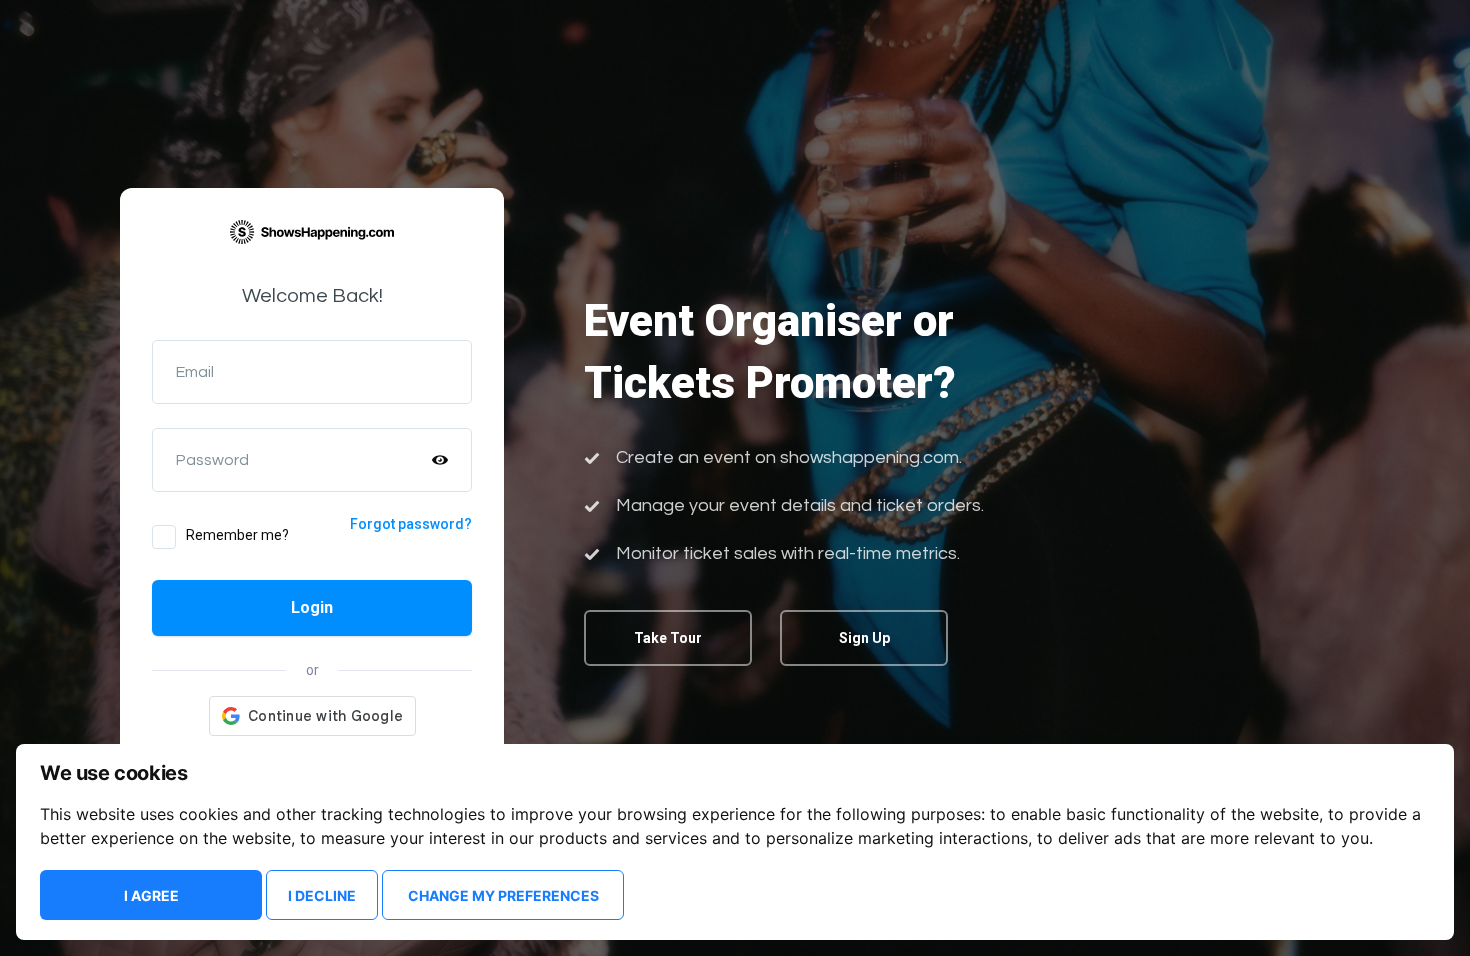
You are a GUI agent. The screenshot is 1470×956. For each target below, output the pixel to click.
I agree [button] (151, 895)
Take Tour (668, 638)
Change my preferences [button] (503, 895)
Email (195, 372)
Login (312, 607)
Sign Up (864, 638)
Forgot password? (411, 524)
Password (212, 460)
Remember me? (237, 535)
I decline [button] (322, 895)
